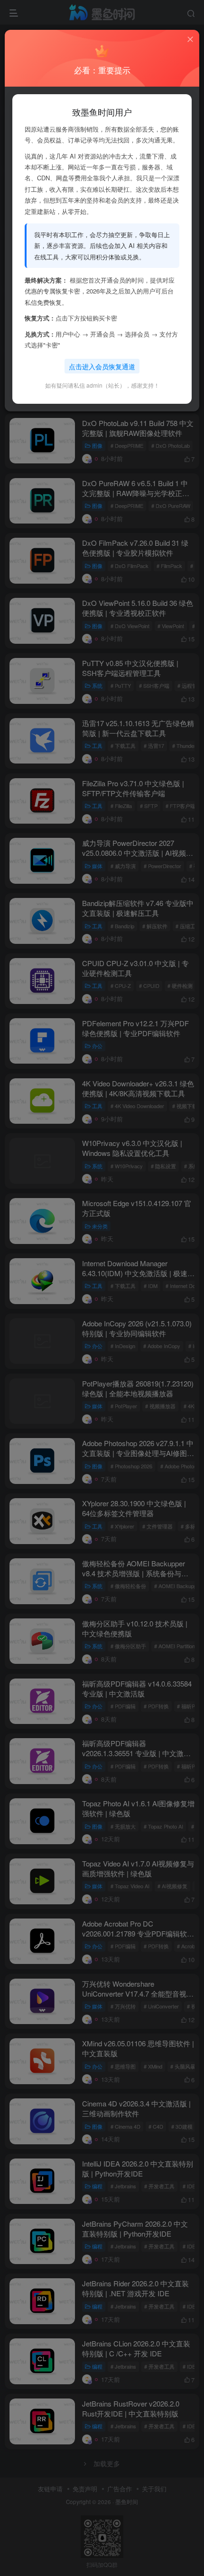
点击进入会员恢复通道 (102, 366)
